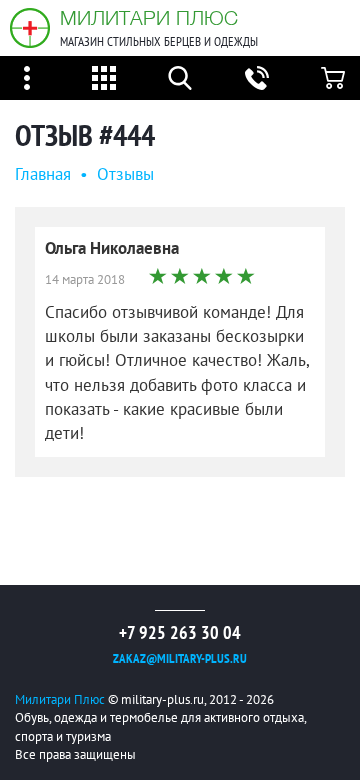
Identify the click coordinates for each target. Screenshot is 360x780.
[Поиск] (180, 78)
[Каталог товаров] (104, 78)
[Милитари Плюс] (30, 28)
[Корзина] (333, 78)
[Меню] (27, 78)
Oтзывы (125, 175)
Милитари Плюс (149, 17)
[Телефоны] (257, 78)
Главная (43, 175)
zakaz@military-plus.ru (180, 659)
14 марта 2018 (85, 280)
